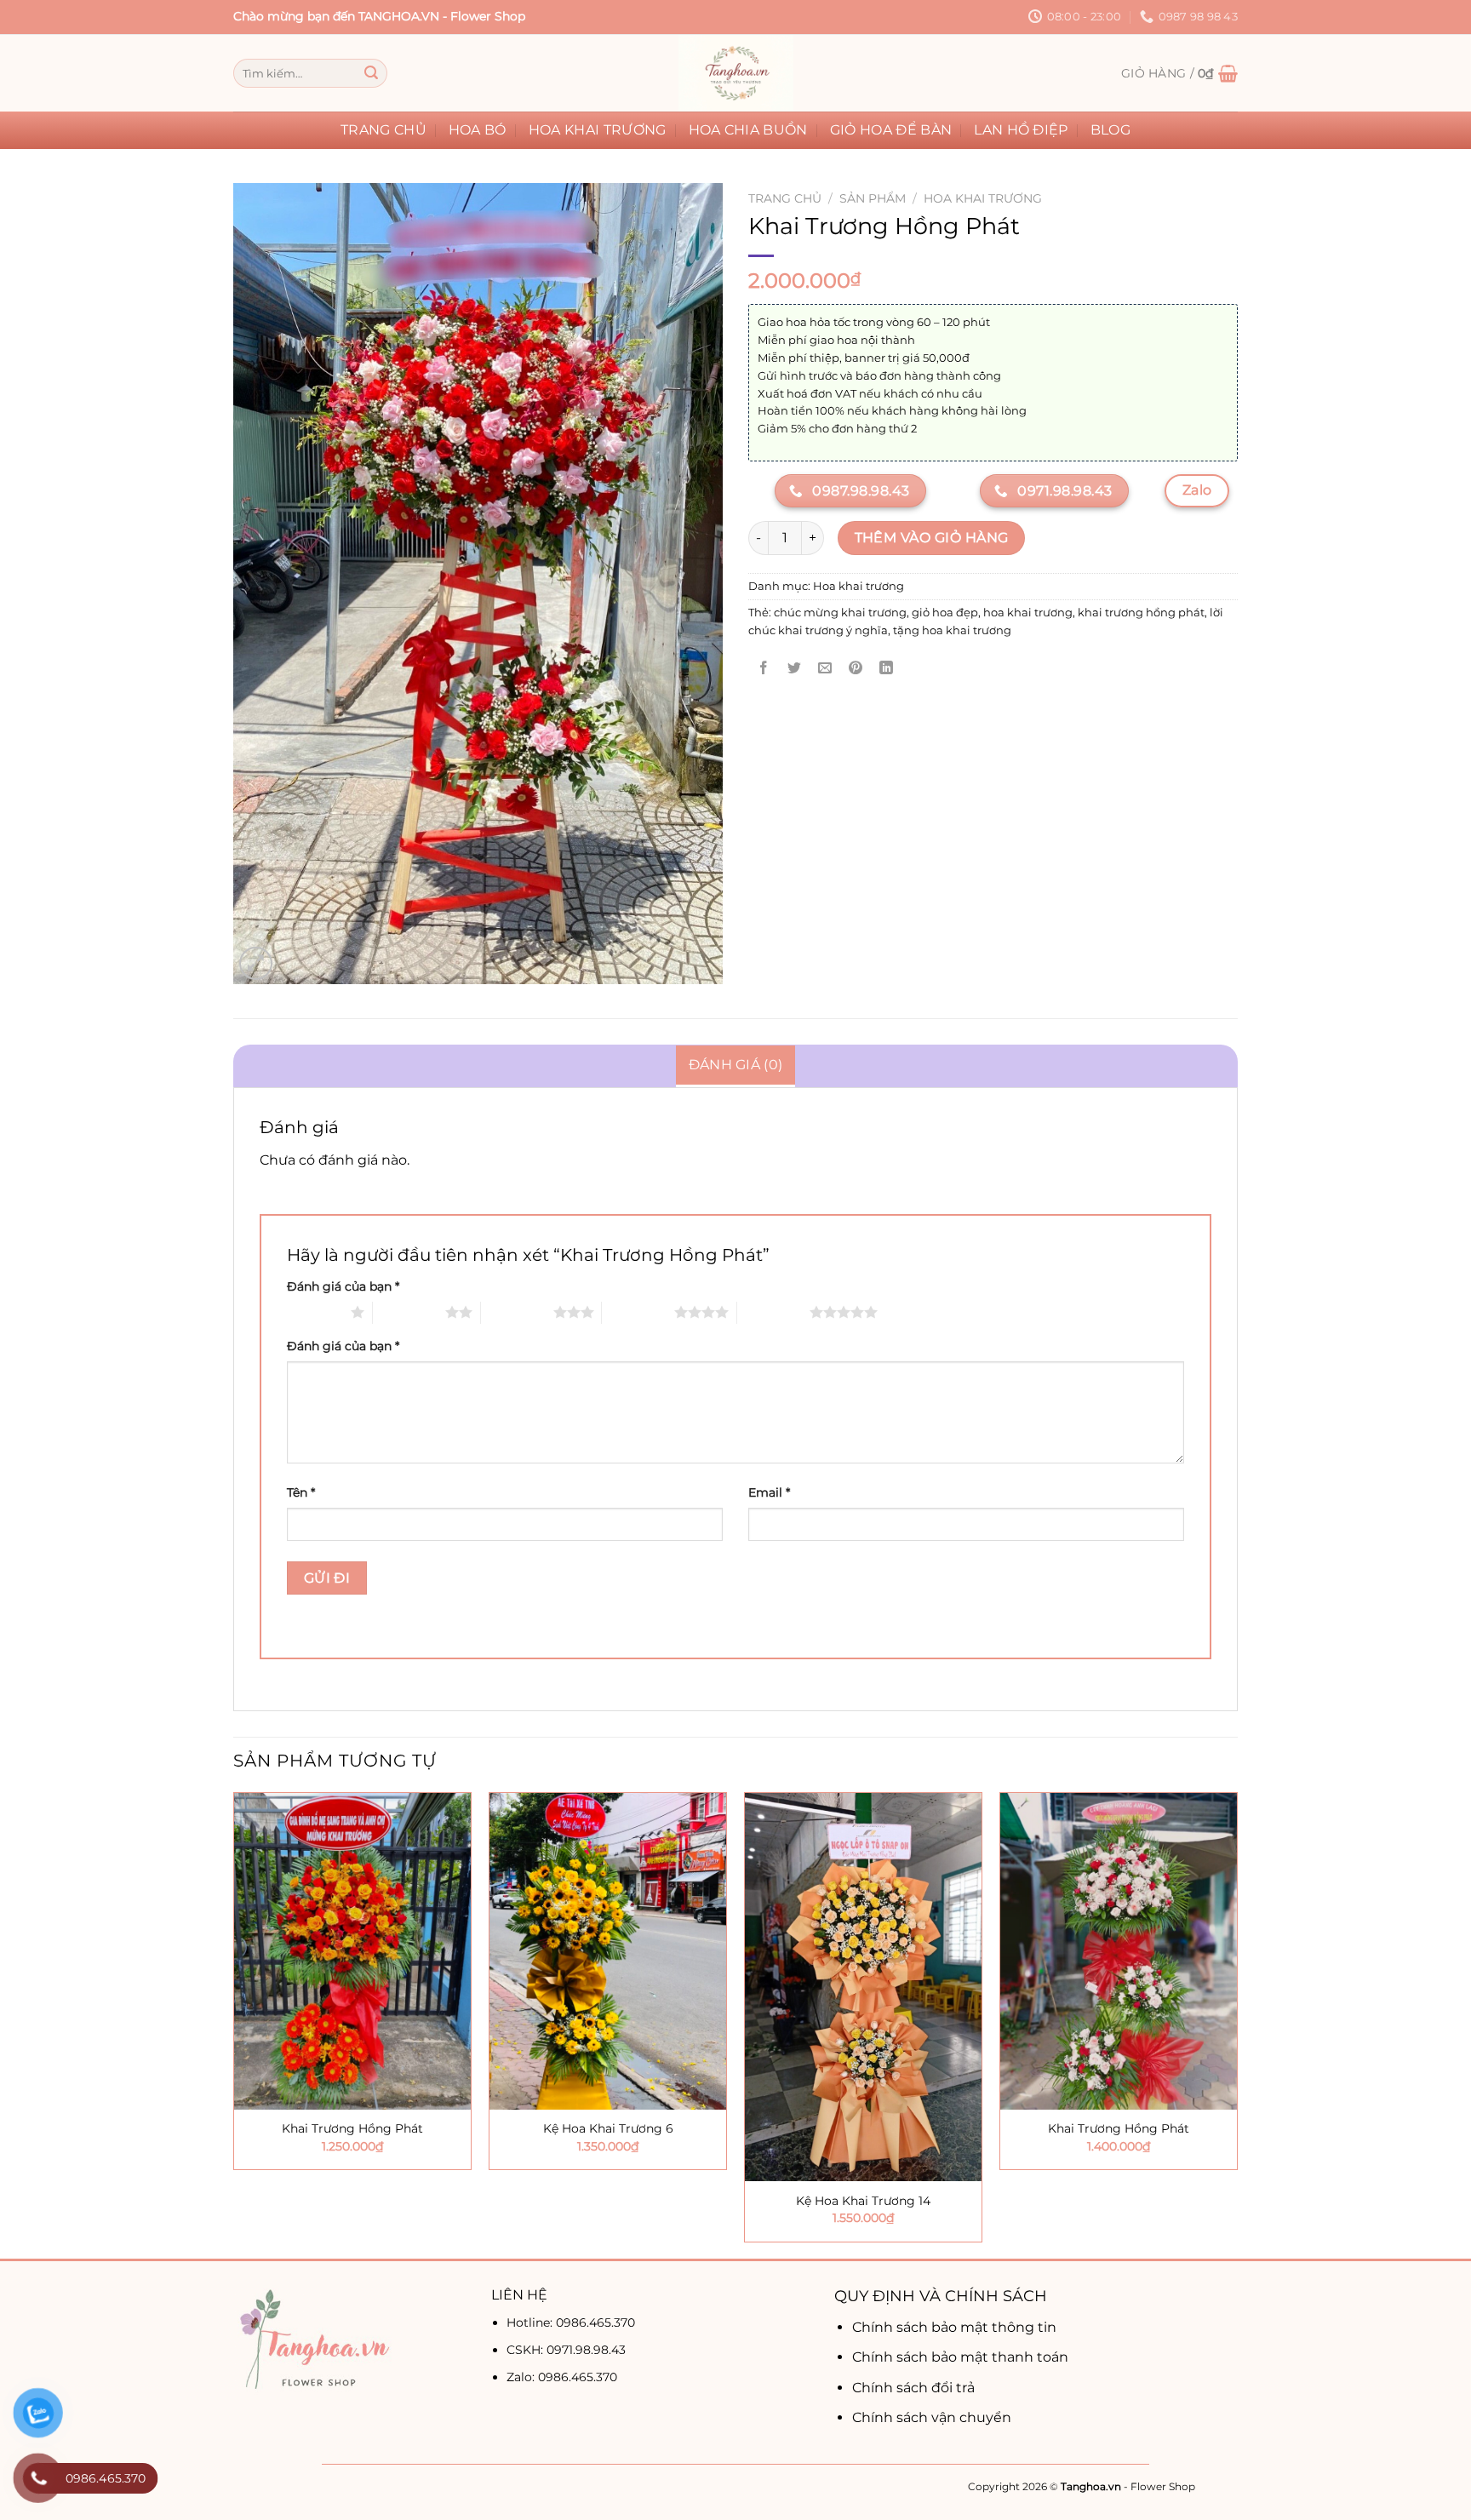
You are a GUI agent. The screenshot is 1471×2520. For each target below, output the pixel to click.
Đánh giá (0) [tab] (736, 1065)
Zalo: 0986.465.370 (562, 2377)
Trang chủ (383, 130)
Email (769, 1492)
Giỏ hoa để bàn (891, 130)
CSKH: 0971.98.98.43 (566, 2350)
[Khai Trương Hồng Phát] (352, 1951)
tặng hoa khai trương (952, 630)
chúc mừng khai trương (840, 613)
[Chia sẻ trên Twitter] (795, 669)
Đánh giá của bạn (343, 1286)
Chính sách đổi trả (913, 2388)
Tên (301, 1492)
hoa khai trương (1028, 613)
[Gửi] (371, 73)
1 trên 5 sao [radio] (315, 1312)
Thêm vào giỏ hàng (932, 538)
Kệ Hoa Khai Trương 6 (608, 2128)
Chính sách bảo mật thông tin (954, 2327)
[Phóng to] (256, 963)
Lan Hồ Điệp (1021, 130)
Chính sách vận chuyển (932, 2417)
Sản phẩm (873, 198)
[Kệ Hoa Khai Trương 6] (608, 1951)
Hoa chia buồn (748, 130)
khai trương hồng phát (1141, 613)
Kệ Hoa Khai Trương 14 (863, 2201)
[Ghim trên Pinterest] (856, 669)
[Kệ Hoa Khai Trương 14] (863, 1987)
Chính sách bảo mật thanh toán (960, 2357)
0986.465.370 (595, 2322)
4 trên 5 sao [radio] (638, 1312)
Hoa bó (478, 130)
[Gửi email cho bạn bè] (825, 669)
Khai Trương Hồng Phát (352, 2128)
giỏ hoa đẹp (945, 613)
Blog (1110, 130)
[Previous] (234, 2024)
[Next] (1237, 2024)
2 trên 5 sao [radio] (409, 1312)
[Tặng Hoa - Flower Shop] (735, 73)
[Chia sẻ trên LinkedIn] (887, 669)
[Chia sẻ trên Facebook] (764, 669)
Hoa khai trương (598, 130)
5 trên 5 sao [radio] (773, 1312)
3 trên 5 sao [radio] (517, 1312)
